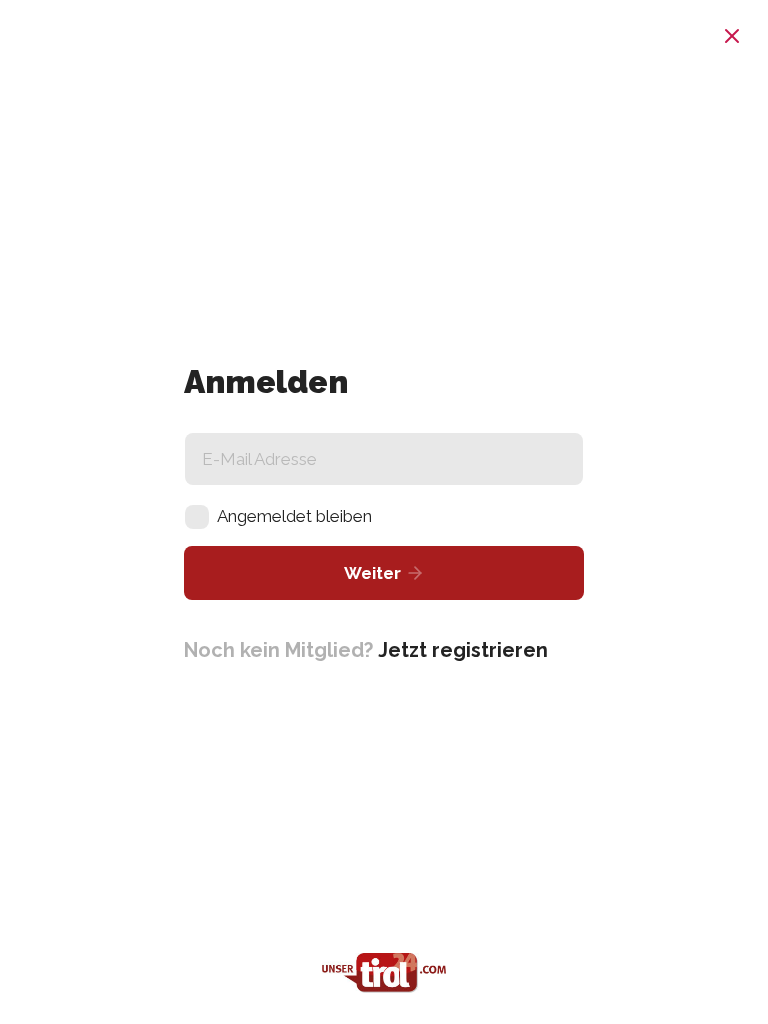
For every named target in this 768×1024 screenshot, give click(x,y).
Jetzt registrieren (463, 650)
